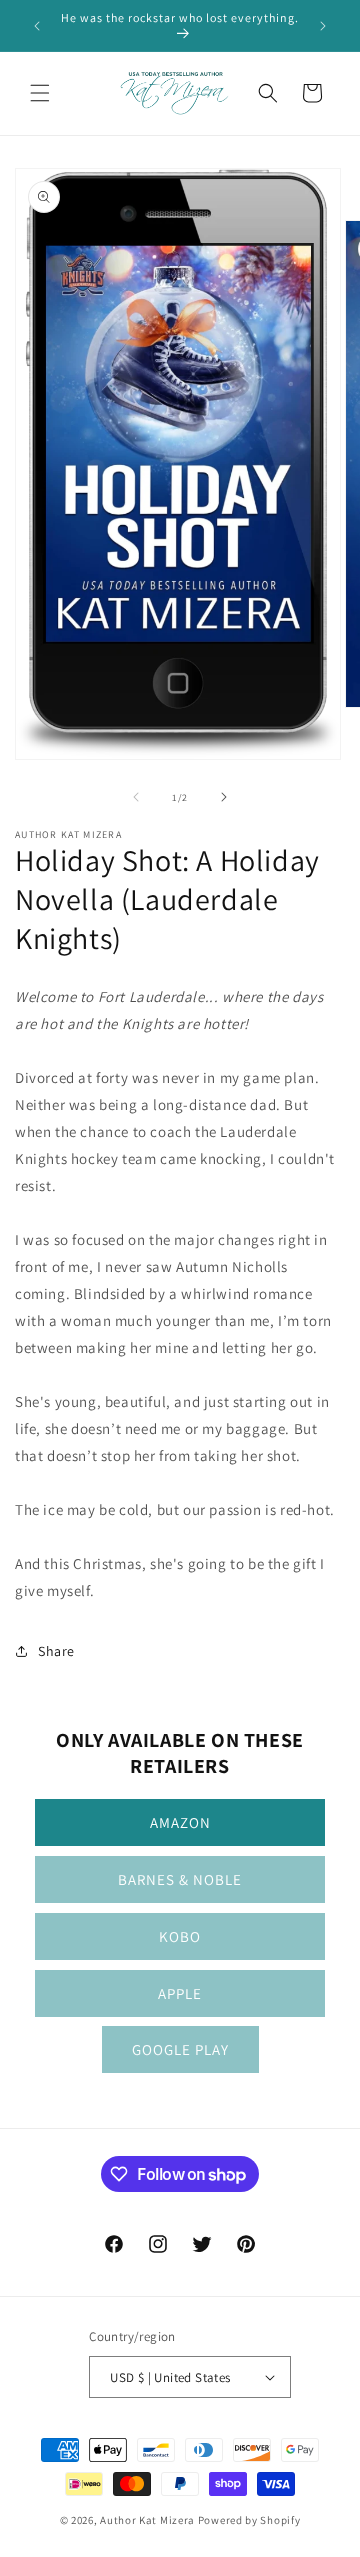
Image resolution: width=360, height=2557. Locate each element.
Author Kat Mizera (147, 2520)
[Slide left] (136, 797)
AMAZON (180, 1822)
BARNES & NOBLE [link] (180, 1879)
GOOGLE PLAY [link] (180, 2049)
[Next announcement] (323, 26)
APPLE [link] (180, 1993)
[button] (40, 93)
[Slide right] (224, 797)
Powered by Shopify (249, 2520)
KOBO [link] (180, 1936)
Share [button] (56, 1651)
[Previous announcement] (37, 26)
